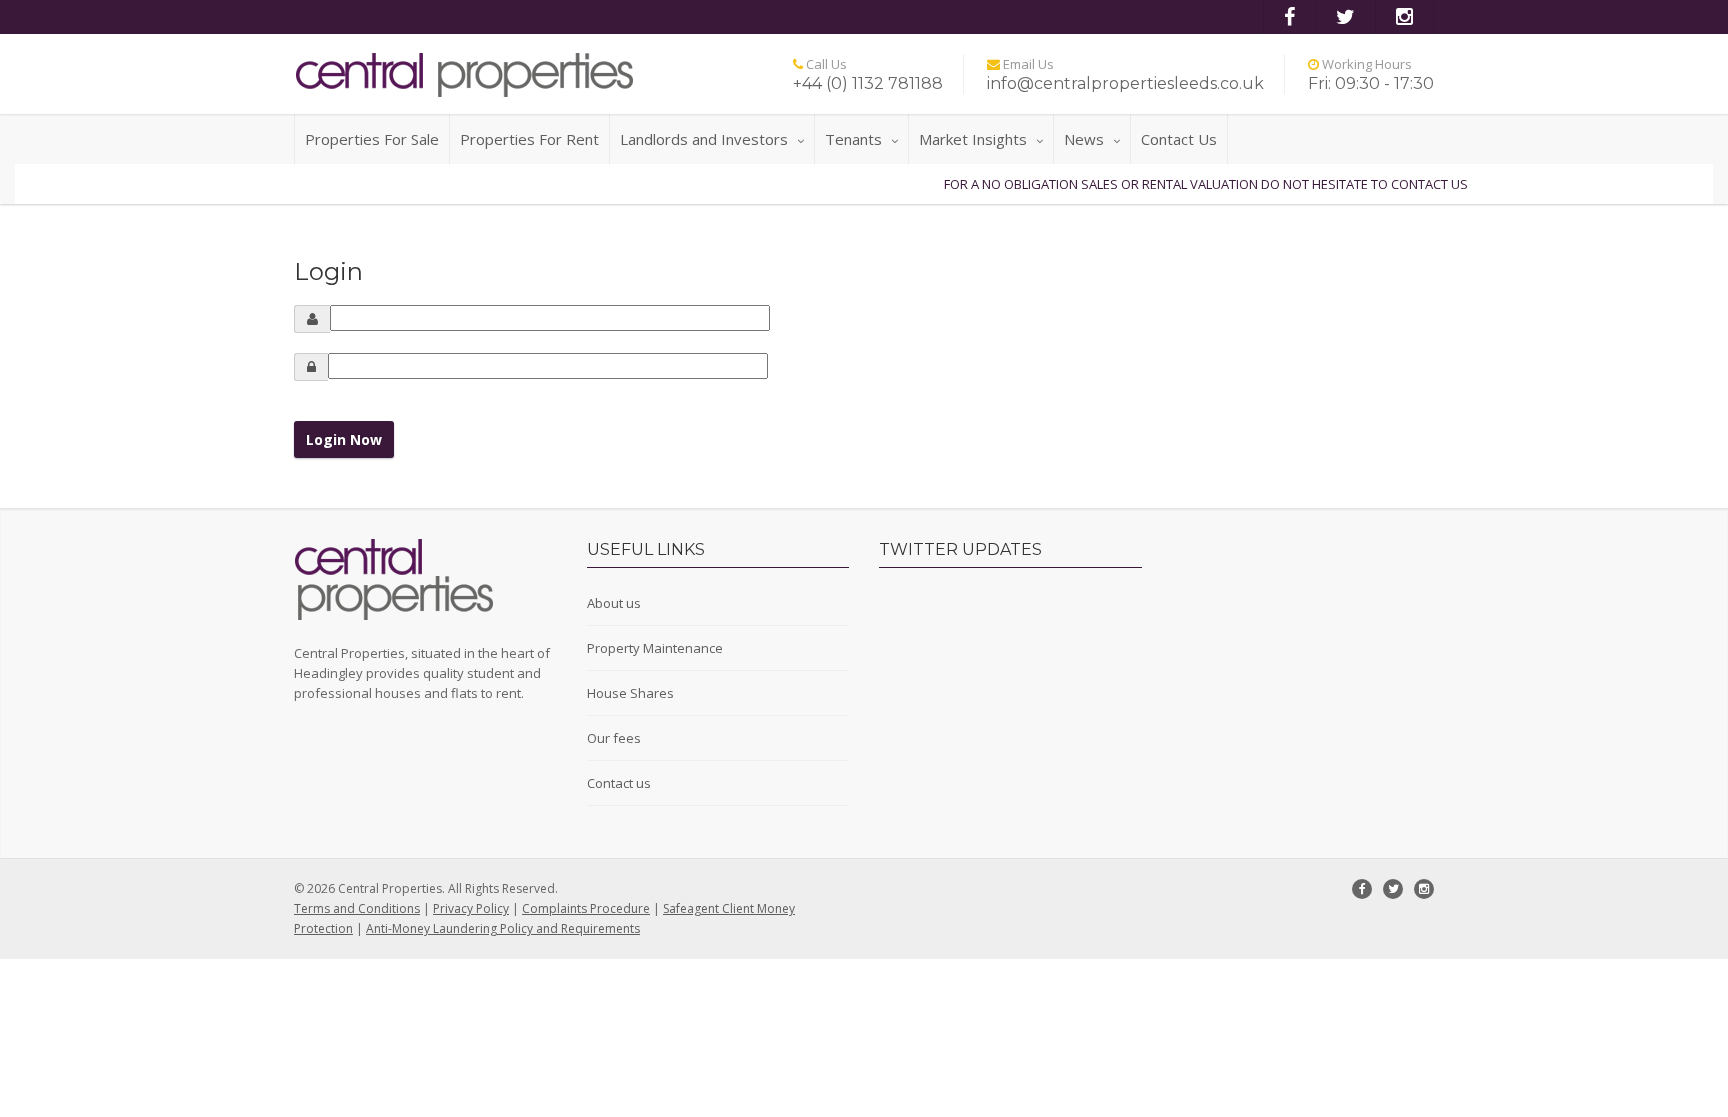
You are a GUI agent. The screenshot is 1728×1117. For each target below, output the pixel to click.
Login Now (344, 439)
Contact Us (1179, 139)
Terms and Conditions (357, 908)
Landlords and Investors (704, 139)
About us (614, 603)
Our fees (614, 738)
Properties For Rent (529, 139)
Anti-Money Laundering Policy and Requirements (503, 928)
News (1084, 139)
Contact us (619, 783)
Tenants (853, 139)
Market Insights (973, 139)
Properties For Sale (372, 139)
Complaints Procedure (586, 908)
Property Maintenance (655, 648)
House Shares (630, 693)
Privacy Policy (471, 908)
